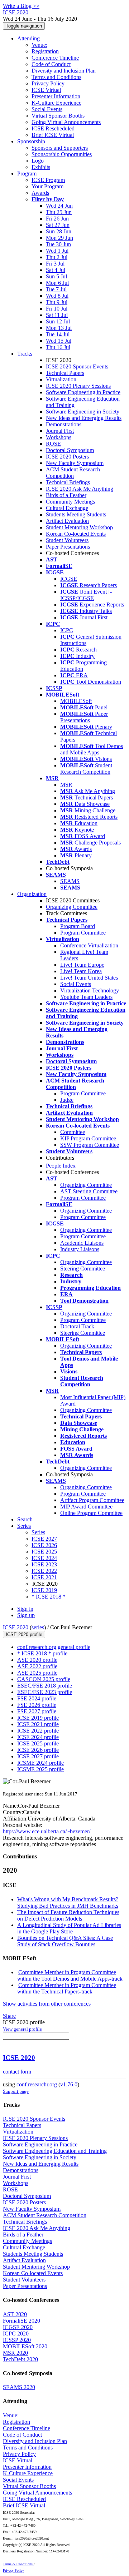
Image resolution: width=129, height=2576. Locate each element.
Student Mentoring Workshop (79, 527)
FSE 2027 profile (37, 1711)
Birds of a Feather (66, 495)
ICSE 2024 (44, 1558)
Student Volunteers (67, 540)
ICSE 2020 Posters (67, 457)
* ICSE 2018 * (49, 1597)
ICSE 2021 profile (38, 1724)
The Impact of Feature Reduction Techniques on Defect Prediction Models (68, 1915)
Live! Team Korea (81, 971)
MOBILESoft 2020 (25, 2346)
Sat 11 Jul (57, 315)
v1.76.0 (69, 2084)
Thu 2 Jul (57, 257)
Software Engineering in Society (83, 412)
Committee (73, 1132)
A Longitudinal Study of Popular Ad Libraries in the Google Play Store (69, 1928)
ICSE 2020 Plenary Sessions (78, 386)
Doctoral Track (77, 1326)
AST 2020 (15, 2314)
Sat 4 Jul (56, 270)
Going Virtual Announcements (66, 122)
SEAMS (70, 881)
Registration (45, 51)
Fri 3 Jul (55, 264)
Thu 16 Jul (58, 347)
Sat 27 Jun (58, 225)
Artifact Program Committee (92, 1500)
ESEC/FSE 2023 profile (45, 1692)
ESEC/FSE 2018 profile (45, 1686)
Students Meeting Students (76, 514)
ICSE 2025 (44, 1552)
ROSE (53, 444)
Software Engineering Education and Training (55, 2151)
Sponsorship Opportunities (62, 154)
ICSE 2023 (44, 1564)
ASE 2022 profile (37, 1666)
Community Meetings (70, 502)
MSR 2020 (15, 2353)
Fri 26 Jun (57, 219)
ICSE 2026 (44, 1545)
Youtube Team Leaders (86, 997)
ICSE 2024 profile (38, 1737)
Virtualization (61, 379)
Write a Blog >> (21, 6)
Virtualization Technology (90, 990)
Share (9, 2016)
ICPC (67, 630)
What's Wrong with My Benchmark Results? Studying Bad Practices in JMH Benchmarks (68, 1903)
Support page (16, 2091)
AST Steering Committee (89, 1191)
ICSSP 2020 (17, 2340)
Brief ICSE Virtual (53, 135)
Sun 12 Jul (58, 321)
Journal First (60, 431)
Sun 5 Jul (56, 276)
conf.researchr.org (37, 2084)
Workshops (59, 437)
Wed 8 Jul (57, 296)
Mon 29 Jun (59, 238)
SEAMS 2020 (19, 2387)
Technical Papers (65, 373)
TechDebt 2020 (20, 2359)
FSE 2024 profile (37, 1698)
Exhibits (41, 167)
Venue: (39, 45)
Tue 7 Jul (56, 289)
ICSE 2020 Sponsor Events (77, 366)
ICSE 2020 (16, 1627)
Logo (38, 161)
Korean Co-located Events (76, 534)
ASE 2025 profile (37, 1673)
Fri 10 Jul (57, 309)
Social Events (47, 109)
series (38, 1627)
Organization (32, 894)
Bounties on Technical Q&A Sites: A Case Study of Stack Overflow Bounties (65, 1941)
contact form (17, 2072)
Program (27, 174)
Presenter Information (56, 96)
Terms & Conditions (18, 2564)
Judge (67, 1100)
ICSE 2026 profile (38, 1750)
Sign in (25, 1609)
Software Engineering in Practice (83, 392)
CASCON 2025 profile (44, 1679)
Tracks (25, 354)
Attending (28, 38)
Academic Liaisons (82, 1243)
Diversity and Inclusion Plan (64, 71)
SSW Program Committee (90, 1145)
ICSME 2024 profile (40, 1763)
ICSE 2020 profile (24, 1634)
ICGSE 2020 (18, 2327)
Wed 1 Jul (57, 251)
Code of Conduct (51, 64)
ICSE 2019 (44, 1590)
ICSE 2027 (44, 1539)
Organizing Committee (72, 907)
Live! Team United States (89, 978)
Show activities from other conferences (47, 2004)
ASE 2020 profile (37, 1660)
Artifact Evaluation (67, 521)
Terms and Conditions (56, 77)
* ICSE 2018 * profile (42, 1653)
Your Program (47, 186)
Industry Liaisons (80, 1249)
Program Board (78, 926)
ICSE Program (48, 180)
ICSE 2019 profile (38, 1718)
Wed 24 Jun (59, 206)
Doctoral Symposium (70, 450)
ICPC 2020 (16, 2334)
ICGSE (69, 579)
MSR (66, 785)
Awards (40, 193)
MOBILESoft (76, 701)
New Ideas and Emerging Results (84, 418)
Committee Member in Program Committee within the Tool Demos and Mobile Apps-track (70, 1975)
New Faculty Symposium (75, 463)
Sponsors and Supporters (60, 148)
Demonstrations (64, 424)
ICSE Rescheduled (53, 128)
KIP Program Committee (88, 1138)
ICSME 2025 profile (40, 1769)
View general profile (22, 2029)
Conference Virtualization (89, 945)
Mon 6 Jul (57, 283)
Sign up (26, 1615)
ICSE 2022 (44, 1571)
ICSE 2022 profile (38, 1731)
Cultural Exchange (67, 508)
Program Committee (83, 933)
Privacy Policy (48, 83)
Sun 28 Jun (59, 231)
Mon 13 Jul (59, 328)
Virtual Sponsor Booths (58, 116)
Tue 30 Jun (58, 244)
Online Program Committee (91, 1513)
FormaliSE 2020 (21, 2321)
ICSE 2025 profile (38, 1743)
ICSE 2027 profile (38, 1756)
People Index (61, 1166)
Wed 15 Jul (59, 341)
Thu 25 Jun (59, 212)
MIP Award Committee (86, 1507)
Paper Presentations (68, 547)
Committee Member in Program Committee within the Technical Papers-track (67, 1988)
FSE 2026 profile (37, 1705)
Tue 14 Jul (58, 334)
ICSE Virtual (46, 90)
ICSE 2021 (44, 1577)
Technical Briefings (68, 482)
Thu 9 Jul (57, 302)
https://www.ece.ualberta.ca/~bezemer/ (47, 1831)
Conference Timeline (55, 58)
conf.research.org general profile (54, 1647)
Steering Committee (83, 1269)
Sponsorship (31, 141)
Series (38, 1532)
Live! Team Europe (82, 965)
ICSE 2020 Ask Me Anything (80, 489)
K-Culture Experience (56, 103)
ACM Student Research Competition (73, 473)
